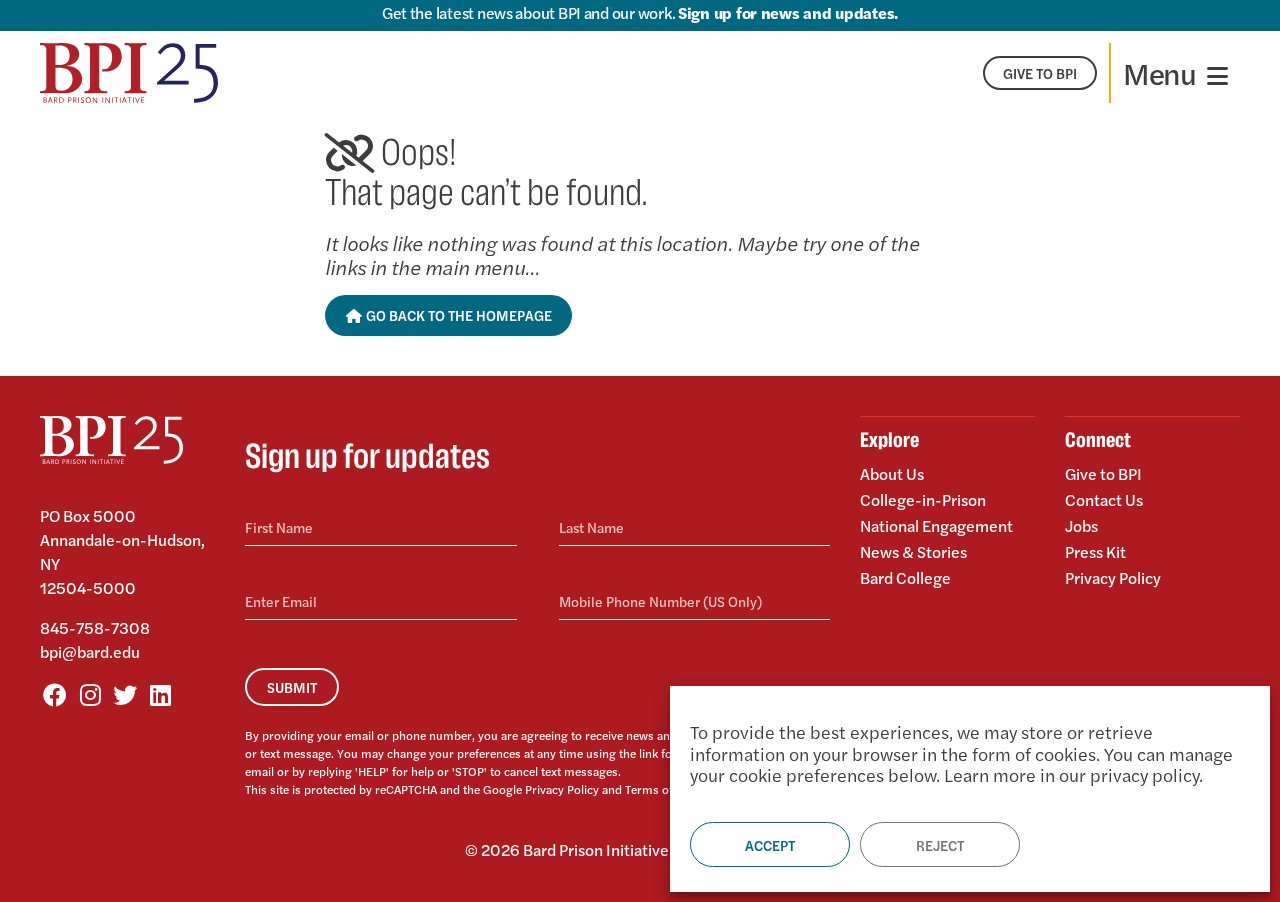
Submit (292, 687)
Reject (940, 845)
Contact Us (1104, 499)
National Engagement (936, 525)
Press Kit (1095, 551)
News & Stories (913, 551)
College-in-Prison (923, 499)
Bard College (905, 576)
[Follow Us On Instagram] (90, 694)
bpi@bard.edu (90, 651)
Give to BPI (1103, 475)
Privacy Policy (562, 789)
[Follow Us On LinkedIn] (160, 694)
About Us (892, 475)
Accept (770, 845)
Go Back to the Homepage (457, 315)
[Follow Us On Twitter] (125, 694)
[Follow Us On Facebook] (55, 694)
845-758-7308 (95, 627)
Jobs (1081, 525)
